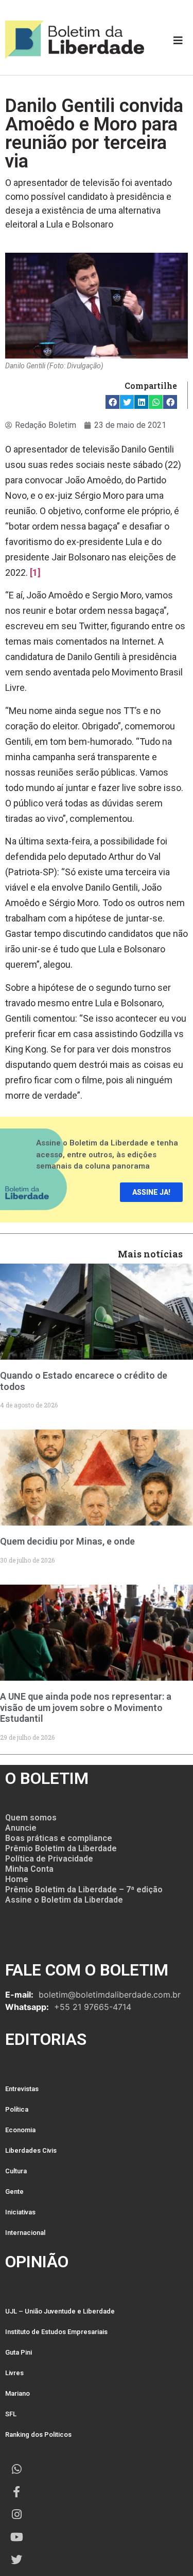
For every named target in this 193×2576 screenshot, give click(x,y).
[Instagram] (16, 2514)
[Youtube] (16, 2537)
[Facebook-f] (16, 2492)
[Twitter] (16, 2560)
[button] (112, 402)
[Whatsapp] (16, 2469)
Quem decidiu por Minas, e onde (67, 1541)
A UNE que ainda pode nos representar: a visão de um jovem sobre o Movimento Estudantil (86, 1707)
